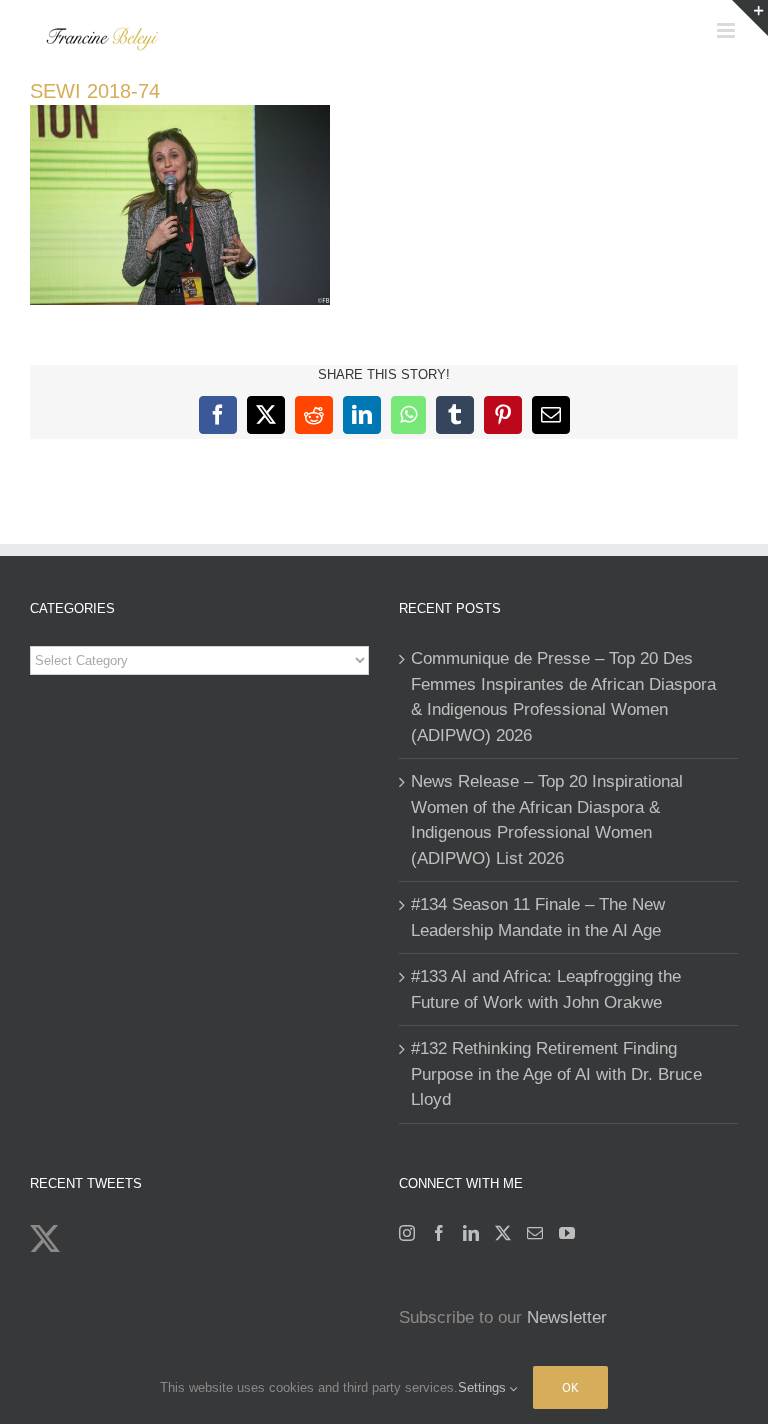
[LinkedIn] (471, 1233)
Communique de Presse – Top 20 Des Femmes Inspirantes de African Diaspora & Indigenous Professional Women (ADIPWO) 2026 (563, 697)
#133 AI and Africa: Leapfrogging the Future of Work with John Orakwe (546, 989)
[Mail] (535, 1233)
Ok (570, 1387)
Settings (484, 1387)
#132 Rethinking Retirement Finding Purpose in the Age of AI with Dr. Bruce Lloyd (556, 1074)
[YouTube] (567, 1233)
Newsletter (567, 1317)
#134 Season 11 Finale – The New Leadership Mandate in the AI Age (538, 917)
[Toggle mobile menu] (727, 30)
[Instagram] (407, 1233)
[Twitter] (503, 1233)
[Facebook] (439, 1233)
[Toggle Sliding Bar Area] (750, 18)
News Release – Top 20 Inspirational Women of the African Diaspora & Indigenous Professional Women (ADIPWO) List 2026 (547, 820)
